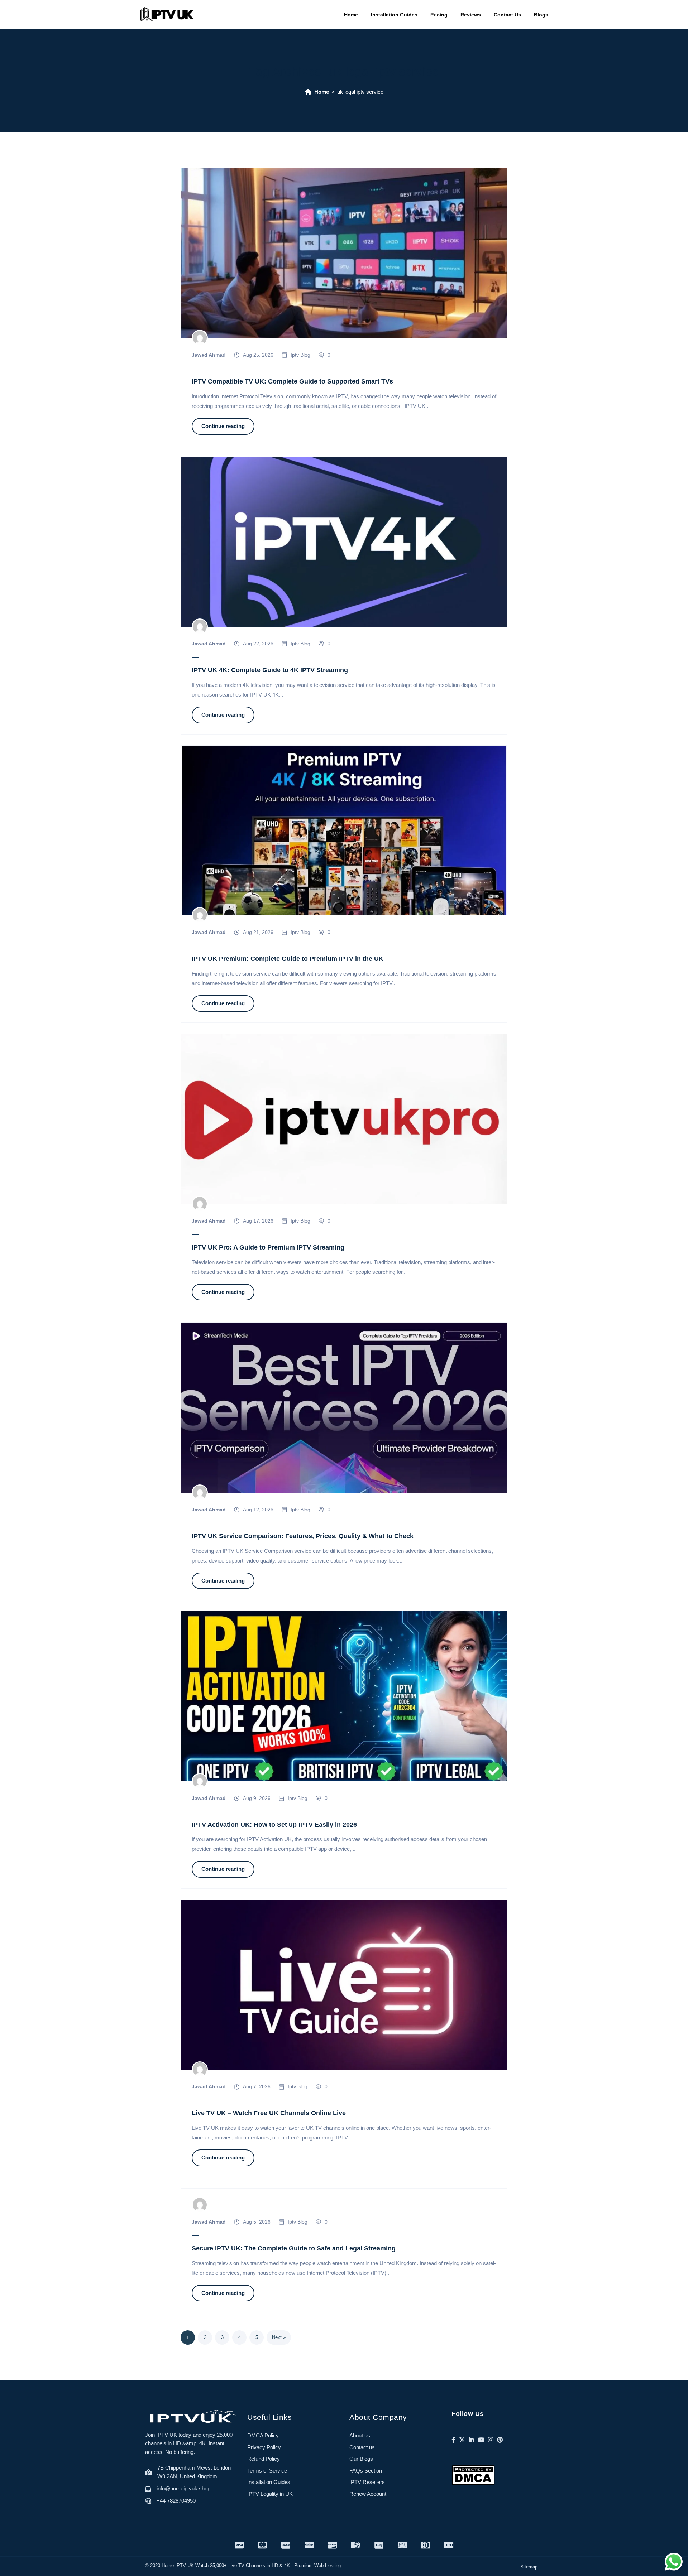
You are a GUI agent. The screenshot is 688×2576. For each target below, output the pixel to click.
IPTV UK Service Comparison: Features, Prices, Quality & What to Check (303, 1536)
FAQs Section (366, 2471)
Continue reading (223, 426)
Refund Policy (264, 2459)
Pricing (439, 15)
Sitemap (529, 2567)
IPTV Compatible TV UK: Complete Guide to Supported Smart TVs (292, 381)
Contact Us (507, 15)
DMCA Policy (263, 2435)
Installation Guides (394, 15)
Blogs (541, 15)
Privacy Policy (264, 2447)
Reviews (471, 15)
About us (360, 2435)
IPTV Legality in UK (270, 2494)
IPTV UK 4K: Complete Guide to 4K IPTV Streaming (270, 670)
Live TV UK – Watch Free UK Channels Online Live (269, 2113)
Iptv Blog (300, 355)
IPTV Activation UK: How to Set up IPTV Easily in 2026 (274, 1825)
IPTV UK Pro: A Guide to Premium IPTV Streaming (268, 1247)
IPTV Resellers (367, 2482)
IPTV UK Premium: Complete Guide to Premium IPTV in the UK (288, 959)
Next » (279, 2337)
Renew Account (368, 2494)
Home (351, 15)
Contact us (362, 2447)
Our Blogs (361, 2459)
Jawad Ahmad (209, 355)
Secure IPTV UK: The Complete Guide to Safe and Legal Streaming (294, 2248)
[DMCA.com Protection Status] (473, 2475)
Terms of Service (267, 2471)
